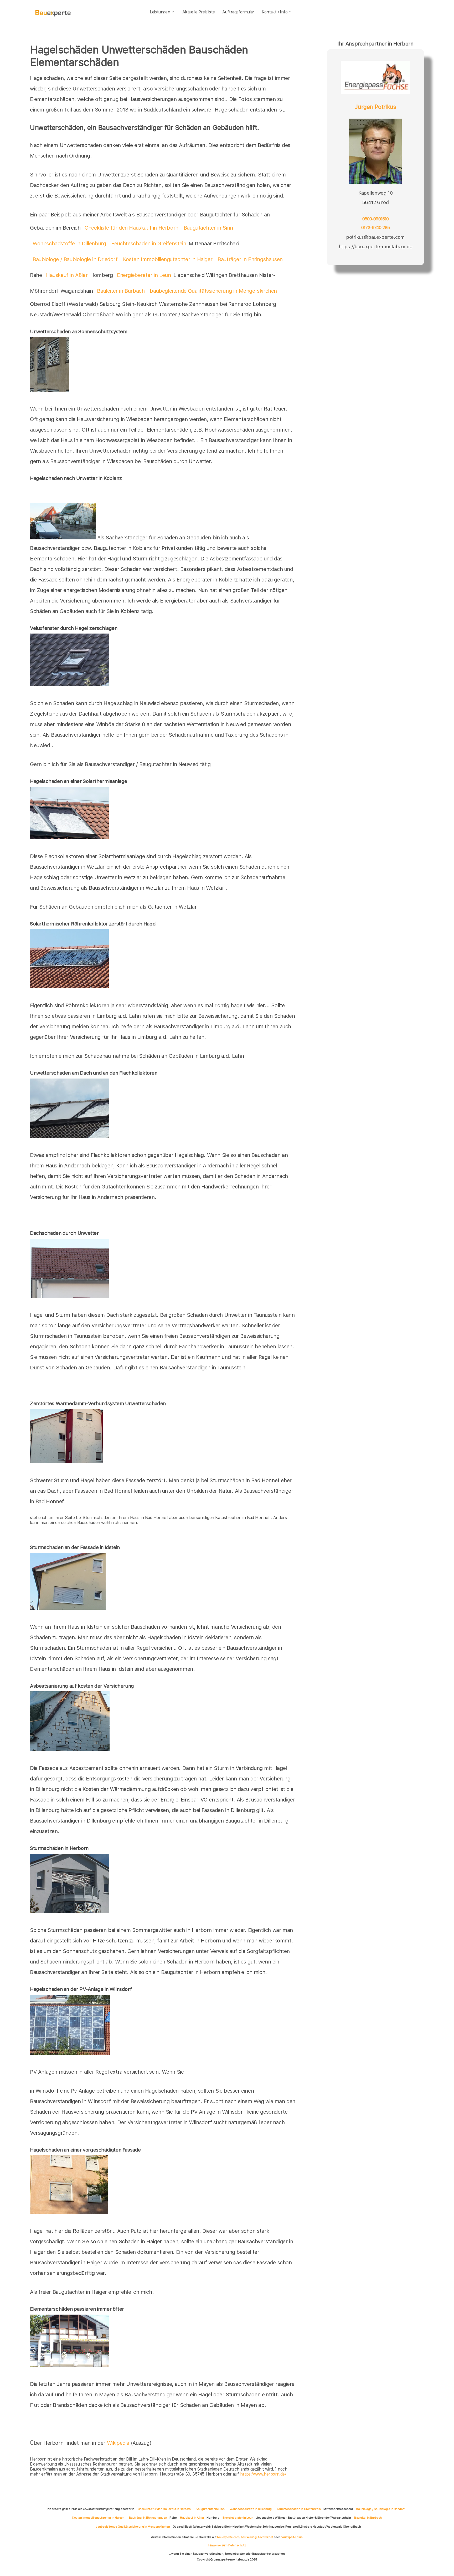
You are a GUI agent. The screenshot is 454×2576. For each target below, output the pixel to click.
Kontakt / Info (275, 12)
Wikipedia (119, 2443)
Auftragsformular (238, 12)
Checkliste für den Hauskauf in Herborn (131, 228)
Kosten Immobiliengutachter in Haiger (168, 259)
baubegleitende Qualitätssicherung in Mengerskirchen (213, 291)
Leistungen (160, 12)
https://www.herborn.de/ (263, 2474)
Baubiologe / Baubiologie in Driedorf (75, 259)
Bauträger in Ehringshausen (250, 259)
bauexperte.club (292, 2537)
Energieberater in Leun (144, 275)
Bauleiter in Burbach (121, 291)
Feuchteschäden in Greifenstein (149, 244)
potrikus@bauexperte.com (375, 237)
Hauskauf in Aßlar (67, 275)
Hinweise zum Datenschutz (227, 2545)
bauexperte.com (228, 2537)
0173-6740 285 (375, 227)
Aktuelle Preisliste (199, 12)
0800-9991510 (376, 219)
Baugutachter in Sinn (208, 228)
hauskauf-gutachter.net (257, 2537)
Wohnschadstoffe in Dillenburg (69, 244)
